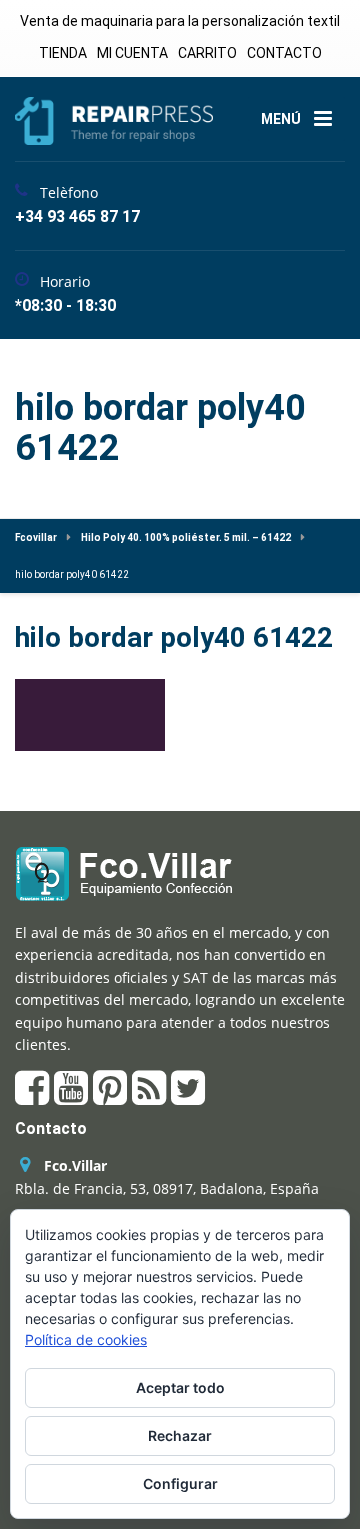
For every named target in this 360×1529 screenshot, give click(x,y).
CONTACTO (284, 53)
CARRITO (207, 53)
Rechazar (180, 1435)
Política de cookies (86, 1339)
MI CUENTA (132, 53)
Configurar (180, 1483)
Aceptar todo (180, 1387)
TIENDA (63, 53)
